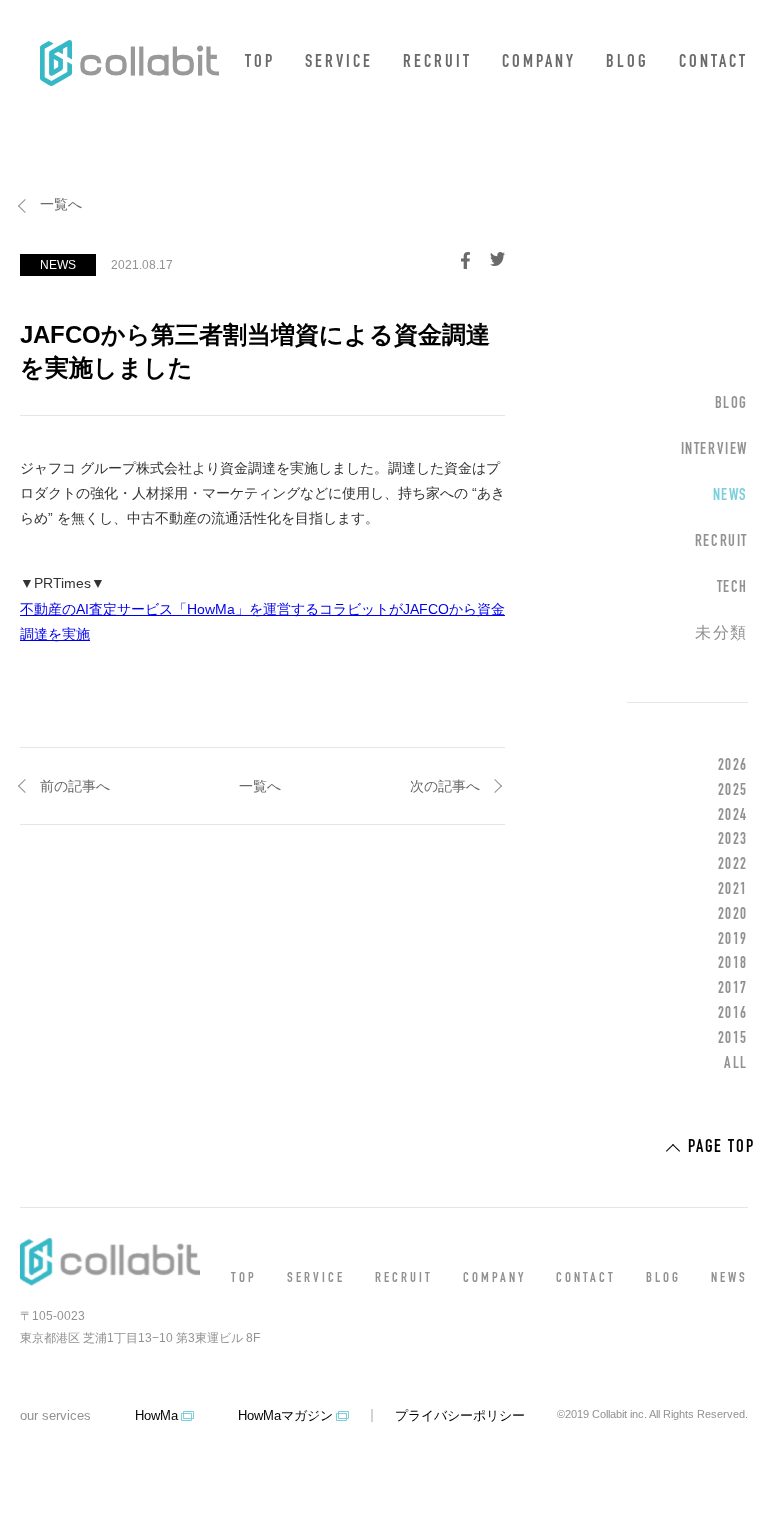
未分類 (721, 634)
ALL (736, 1064)
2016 (733, 1014)
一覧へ (61, 204)
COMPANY (539, 63)
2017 (733, 989)
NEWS (730, 496)
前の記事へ (75, 786)
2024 (733, 816)
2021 (733, 890)
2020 (733, 915)
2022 (733, 865)
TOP (260, 63)
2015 (733, 1039)
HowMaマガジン (285, 1415)
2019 (733, 940)
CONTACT (713, 63)
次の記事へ (445, 786)
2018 (733, 964)
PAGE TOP (721, 1148)
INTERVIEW (714, 450)
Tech (732, 588)
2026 (733, 766)
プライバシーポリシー (460, 1415)
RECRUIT (437, 63)
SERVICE (339, 63)
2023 (733, 840)
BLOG (627, 63)
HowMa (156, 1415)
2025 (733, 791)
